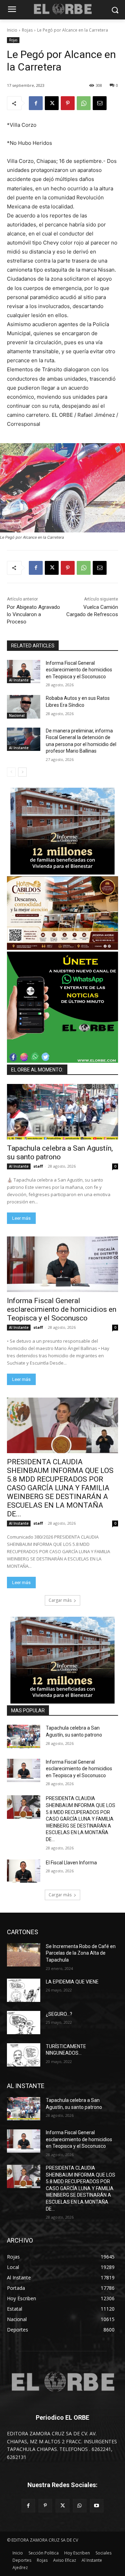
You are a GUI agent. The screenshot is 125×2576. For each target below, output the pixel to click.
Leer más (21, 1218)
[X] (52, 103)
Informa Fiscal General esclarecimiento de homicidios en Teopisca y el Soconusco (79, 670)
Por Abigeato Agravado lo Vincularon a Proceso (34, 614)
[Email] (100, 103)
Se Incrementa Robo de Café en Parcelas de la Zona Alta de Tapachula (81, 1953)
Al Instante (19, 680)
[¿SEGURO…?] (24, 2023)
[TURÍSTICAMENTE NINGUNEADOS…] (24, 2055)
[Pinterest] (68, 103)
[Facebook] (36, 103)
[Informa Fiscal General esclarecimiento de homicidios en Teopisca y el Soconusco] (24, 672)
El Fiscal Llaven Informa (71, 1863)
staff (38, 1166)
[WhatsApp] (84, 103)
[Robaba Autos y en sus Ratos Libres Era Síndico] (24, 707)
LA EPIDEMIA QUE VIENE (72, 1982)
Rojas (27, 30)
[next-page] (22, 772)
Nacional (17, 715)
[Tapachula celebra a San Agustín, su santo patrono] (62, 1112)
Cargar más (60, 1600)
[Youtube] (97, 2506)
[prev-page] (11, 772)
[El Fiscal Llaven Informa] (24, 1871)
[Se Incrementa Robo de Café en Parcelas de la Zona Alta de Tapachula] (24, 1955)
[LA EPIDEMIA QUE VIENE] (24, 1990)
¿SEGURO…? (59, 2014)
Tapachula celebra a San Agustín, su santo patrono (60, 1153)
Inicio (12, 30)
